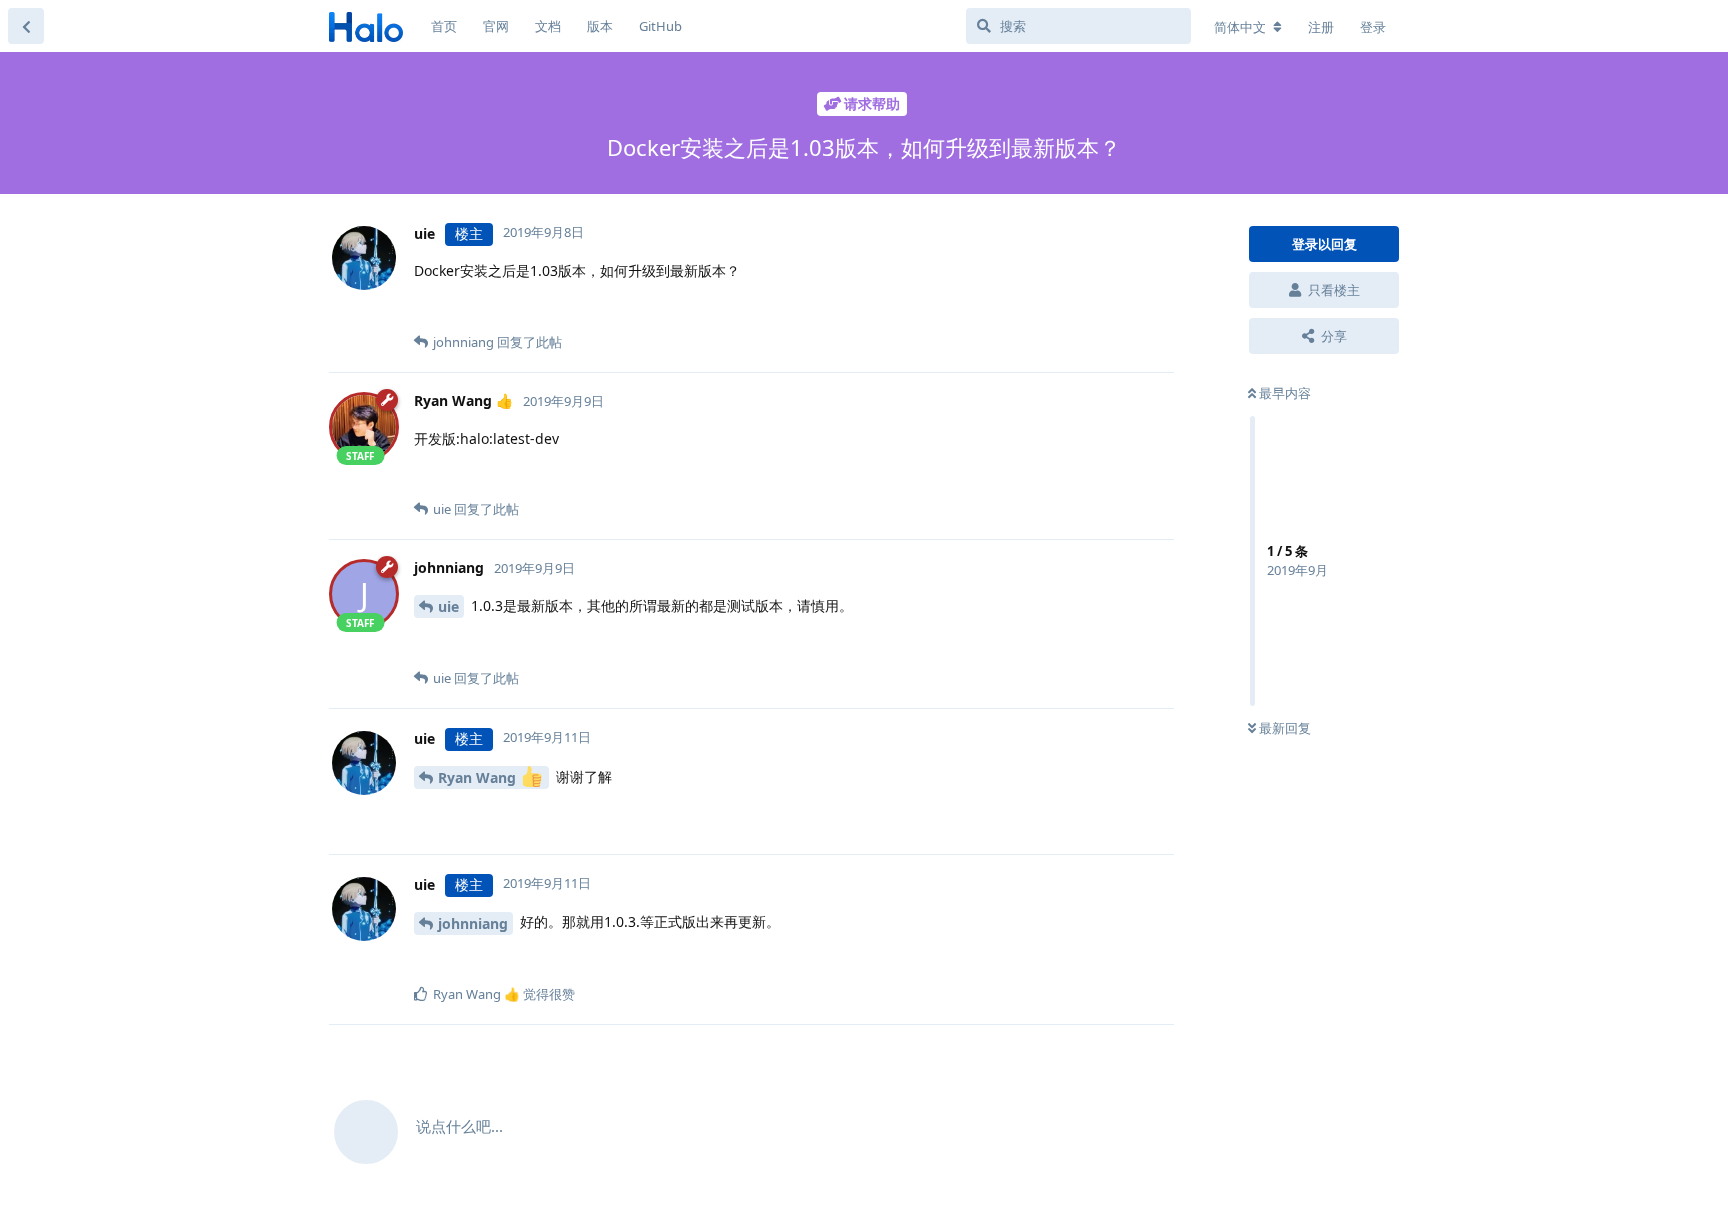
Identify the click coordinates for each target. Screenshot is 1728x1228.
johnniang (473, 923)
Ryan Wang (479, 777)
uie (448, 606)
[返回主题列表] (26, 26)
